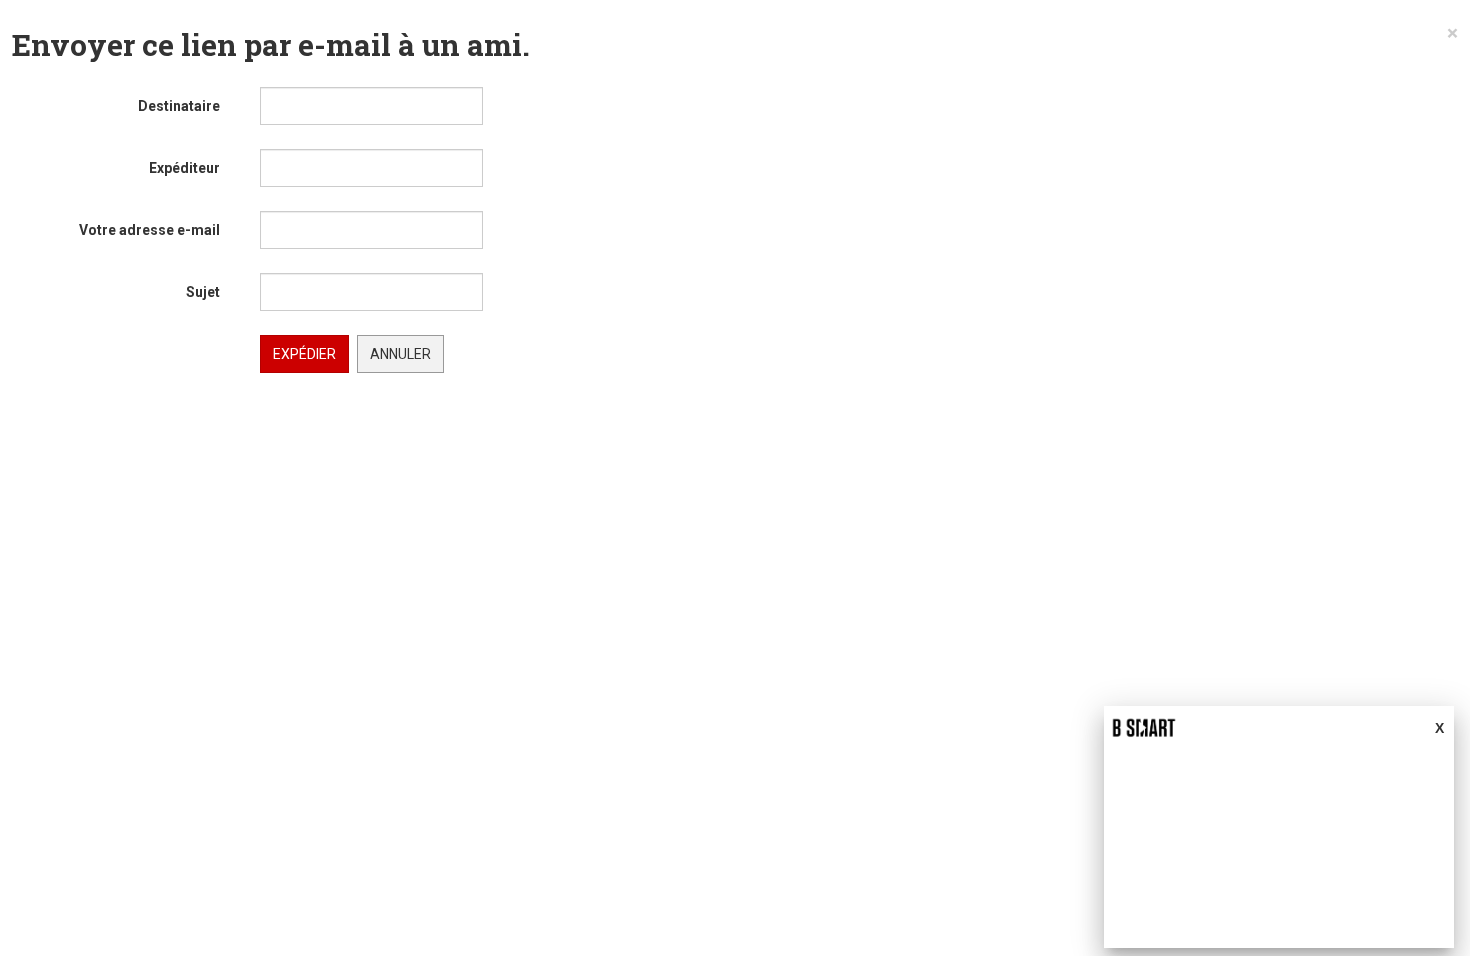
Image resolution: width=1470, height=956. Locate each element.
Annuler (400, 354)
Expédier (304, 354)
